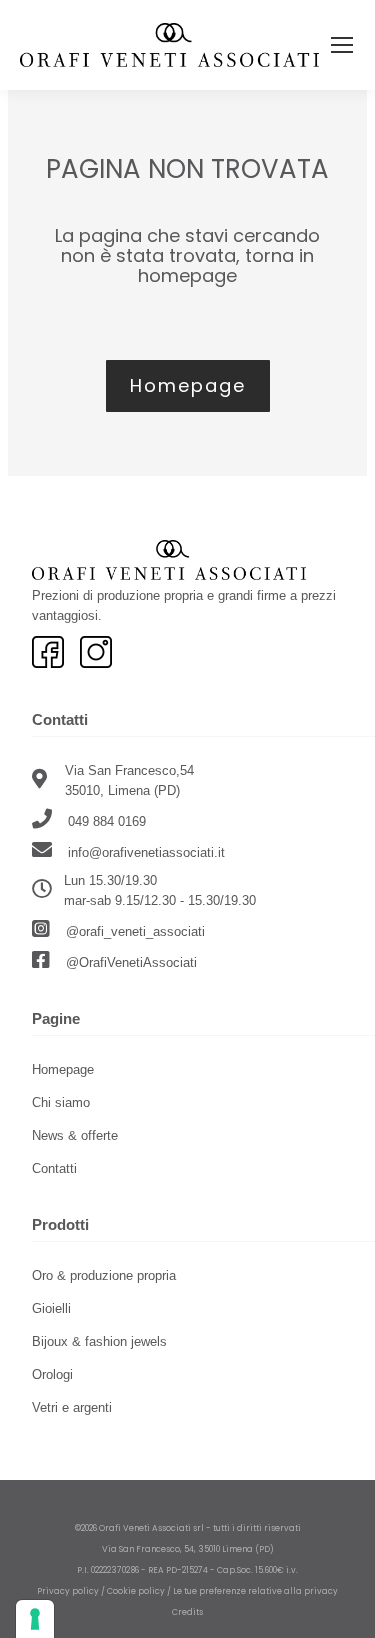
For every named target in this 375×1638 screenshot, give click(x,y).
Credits (187, 1612)
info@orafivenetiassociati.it (146, 852)
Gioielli (51, 1308)
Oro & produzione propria (104, 1275)
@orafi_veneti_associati (133, 931)
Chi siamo (61, 1102)
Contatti (54, 1168)
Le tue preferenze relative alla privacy (255, 1591)
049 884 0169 (105, 821)
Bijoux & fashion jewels (99, 1341)
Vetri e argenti (72, 1407)
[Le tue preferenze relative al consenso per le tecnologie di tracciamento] (35, 1619)
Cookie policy (136, 1591)
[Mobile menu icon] (342, 45)
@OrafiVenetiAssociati (129, 962)
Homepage (63, 1069)
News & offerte (75, 1135)
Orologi (52, 1374)
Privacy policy (68, 1591)
